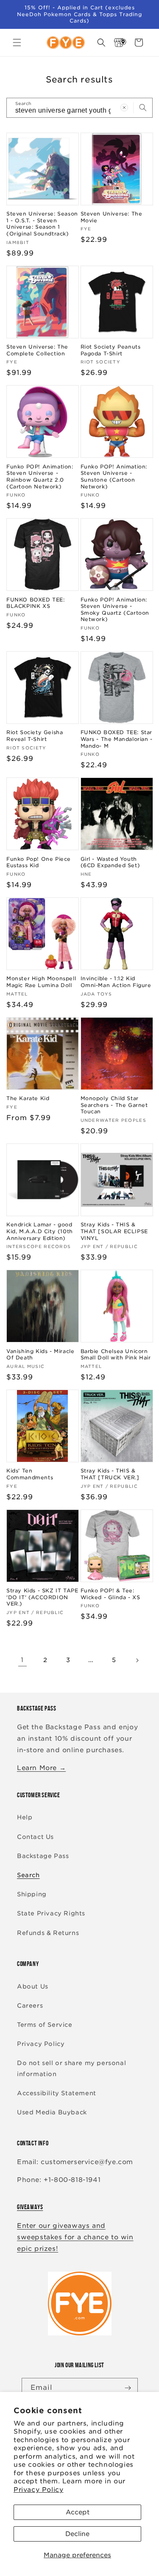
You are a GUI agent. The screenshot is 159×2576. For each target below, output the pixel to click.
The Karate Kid (28, 1098)
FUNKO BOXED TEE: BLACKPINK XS (36, 603)
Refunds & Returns (48, 1933)
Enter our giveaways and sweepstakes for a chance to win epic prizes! (75, 2237)
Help (25, 1817)
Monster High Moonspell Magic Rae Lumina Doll (41, 982)
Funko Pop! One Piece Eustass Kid (39, 862)
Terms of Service (45, 2025)
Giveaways (30, 2207)
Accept (78, 2512)
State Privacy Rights (51, 1913)
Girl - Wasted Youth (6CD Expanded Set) (110, 862)
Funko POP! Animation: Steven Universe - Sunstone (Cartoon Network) (114, 477)
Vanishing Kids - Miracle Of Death (40, 1355)
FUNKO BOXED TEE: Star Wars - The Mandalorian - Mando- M (117, 739)
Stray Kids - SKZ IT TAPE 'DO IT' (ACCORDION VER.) (42, 1597)
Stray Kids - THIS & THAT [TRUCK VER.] (110, 1474)
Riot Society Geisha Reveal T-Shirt (35, 736)
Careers (30, 2006)
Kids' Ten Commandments (30, 1474)
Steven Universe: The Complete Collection (37, 350)
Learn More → (41, 1768)
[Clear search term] (124, 108)
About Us (33, 1986)
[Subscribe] (128, 2388)
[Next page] (137, 1660)
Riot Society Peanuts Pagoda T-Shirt (111, 350)
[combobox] (79, 108)
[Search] (143, 108)
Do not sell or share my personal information (71, 2068)
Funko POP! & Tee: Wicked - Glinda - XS (110, 1594)
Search (28, 1875)
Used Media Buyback (52, 2112)
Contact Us (35, 1837)
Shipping (32, 1894)
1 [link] (22, 1660)
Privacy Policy (38, 2490)
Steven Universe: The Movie (112, 217)
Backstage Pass (43, 1856)
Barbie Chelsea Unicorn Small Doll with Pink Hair (116, 1355)
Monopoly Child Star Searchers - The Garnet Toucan (114, 1105)
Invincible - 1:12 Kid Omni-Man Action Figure (116, 982)
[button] (17, 43)
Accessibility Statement (57, 2093)
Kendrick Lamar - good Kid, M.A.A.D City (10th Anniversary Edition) (40, 1231)
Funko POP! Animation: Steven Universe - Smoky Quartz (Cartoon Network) (115, 610)
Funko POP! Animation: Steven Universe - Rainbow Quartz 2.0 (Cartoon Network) (40, 477)
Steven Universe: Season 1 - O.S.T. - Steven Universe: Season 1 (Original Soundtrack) (42, 224)
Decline (77, 2534)
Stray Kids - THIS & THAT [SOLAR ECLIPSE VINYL (114, 1231)
